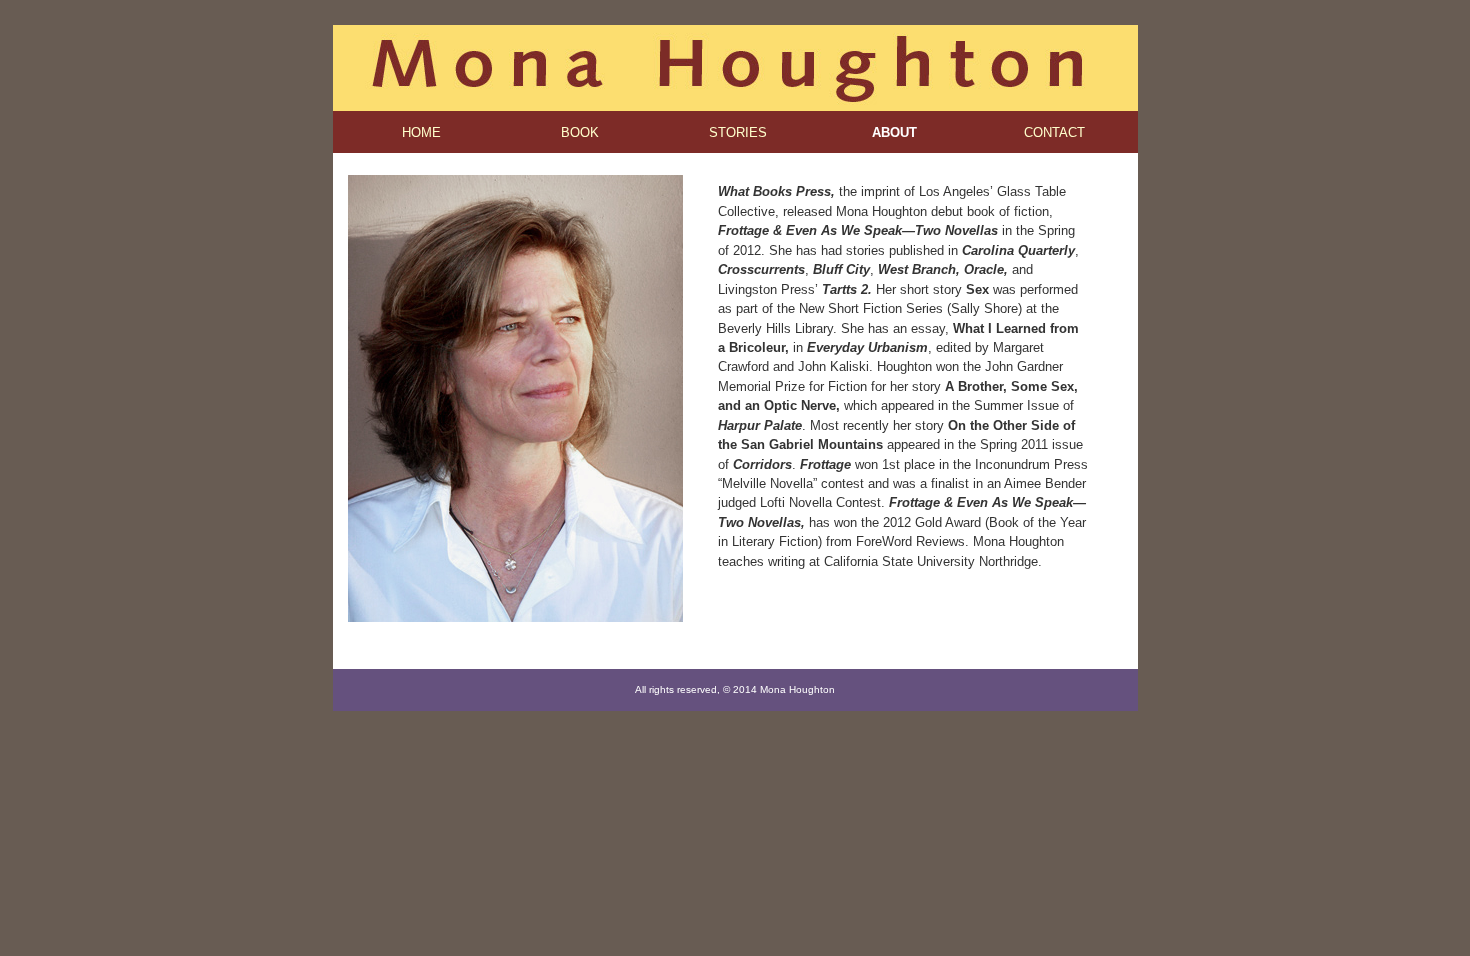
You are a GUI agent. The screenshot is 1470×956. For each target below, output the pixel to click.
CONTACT (1054, 132)
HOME (421, 132)
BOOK (580, 132)
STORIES (738, 132)
